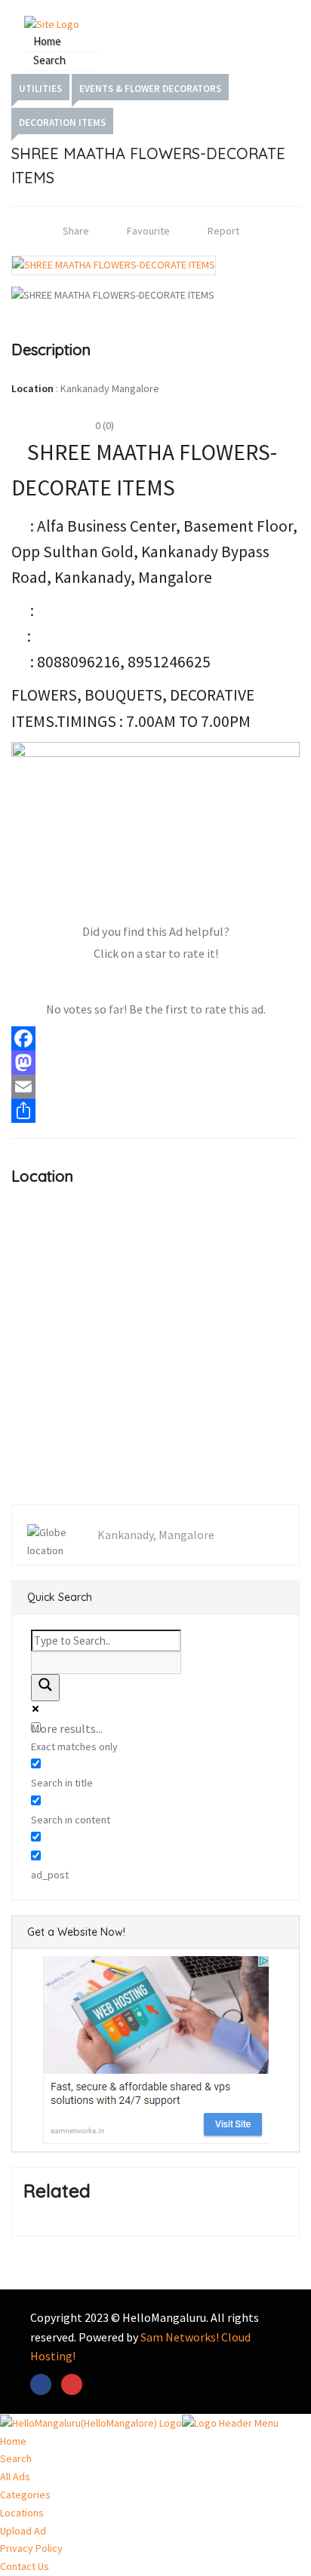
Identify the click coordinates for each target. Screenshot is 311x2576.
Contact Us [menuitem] (25, 2566)
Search (49, 60)
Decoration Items (62, 123)
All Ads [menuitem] (15, 2476)
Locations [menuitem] (22, 2513)
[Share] (155, 1111)
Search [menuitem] (16, 2458)
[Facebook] (155, 1038)
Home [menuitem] (13, 2441)
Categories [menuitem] (25, 2495)
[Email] (155, 1087)
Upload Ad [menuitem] (23, 2531)
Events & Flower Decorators (150, 89)
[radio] (92, 982)
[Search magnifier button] (45, 1688)
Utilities (40, 89)
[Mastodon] (155, 1063)
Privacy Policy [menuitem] (31, 2548)
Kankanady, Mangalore (156, 1535)
